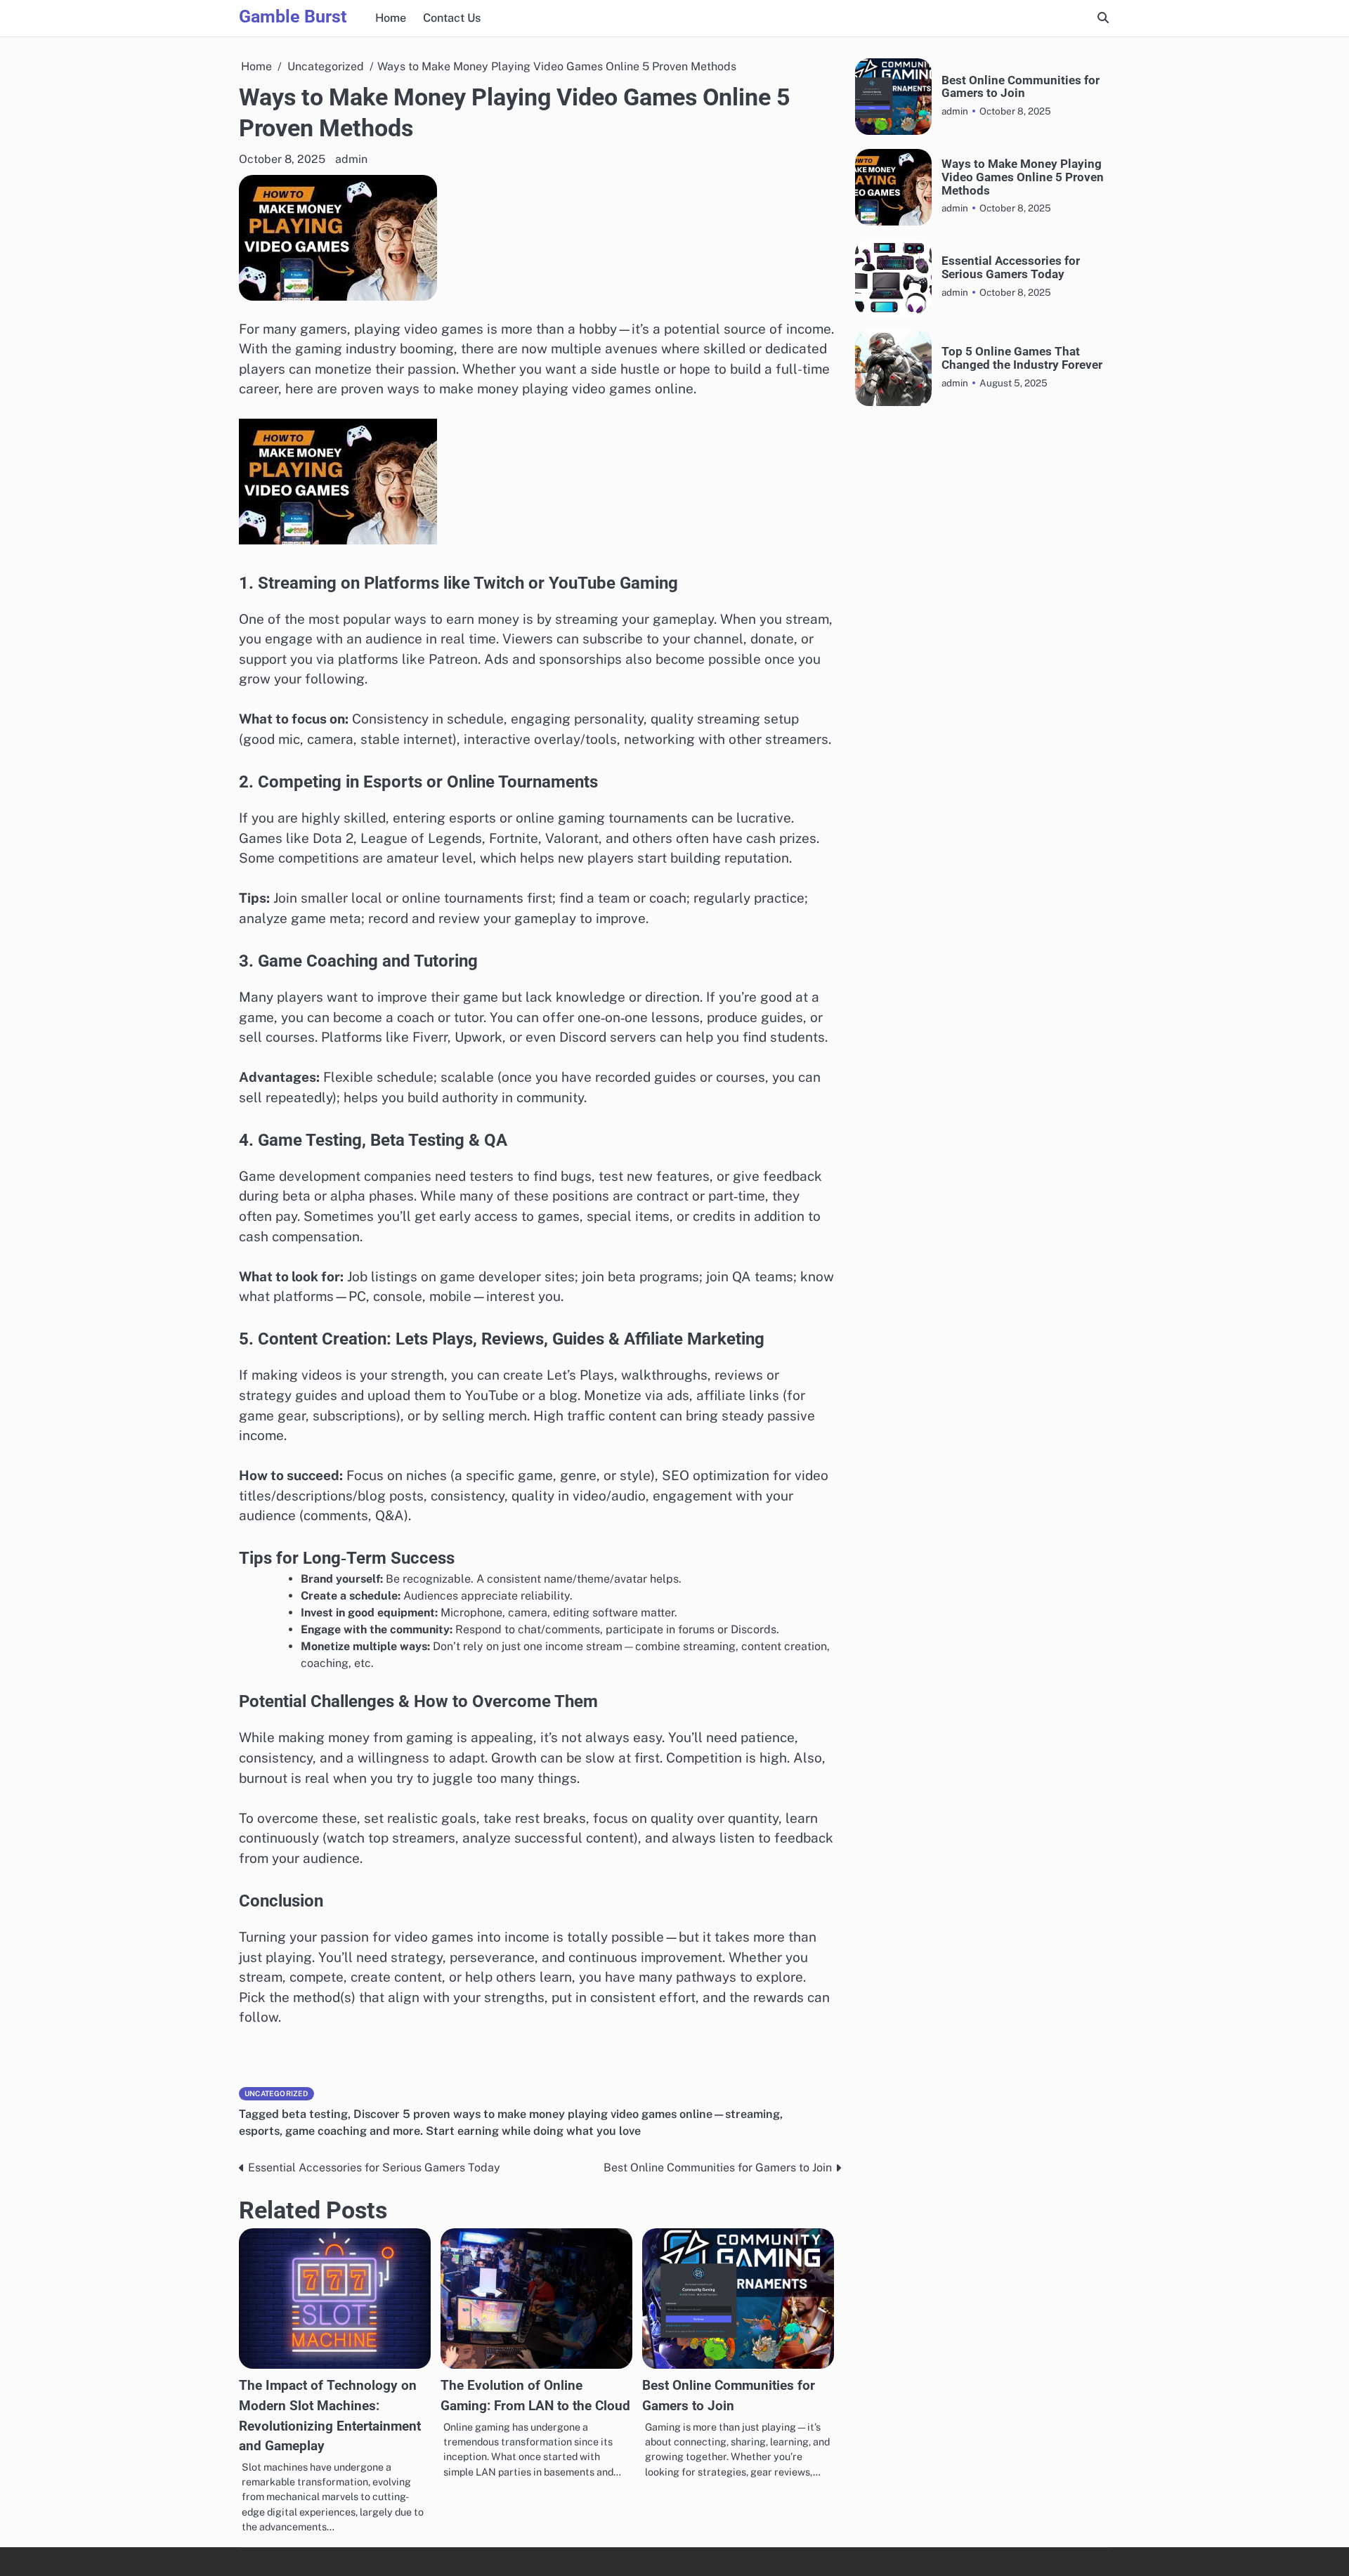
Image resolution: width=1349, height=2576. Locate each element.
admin (351, 159)
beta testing (315, 2114)
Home (391, 18)
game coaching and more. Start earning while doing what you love (463, 2131)
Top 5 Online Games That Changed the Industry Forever (1022, 358)
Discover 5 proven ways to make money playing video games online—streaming (567, 2114)
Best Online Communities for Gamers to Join (1021, 86)
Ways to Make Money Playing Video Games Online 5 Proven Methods (1023, 177)
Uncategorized (276, 2093)
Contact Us (452, 18)
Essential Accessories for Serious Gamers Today (1011, 268)
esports (259, 2131)
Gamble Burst (293, 17)
